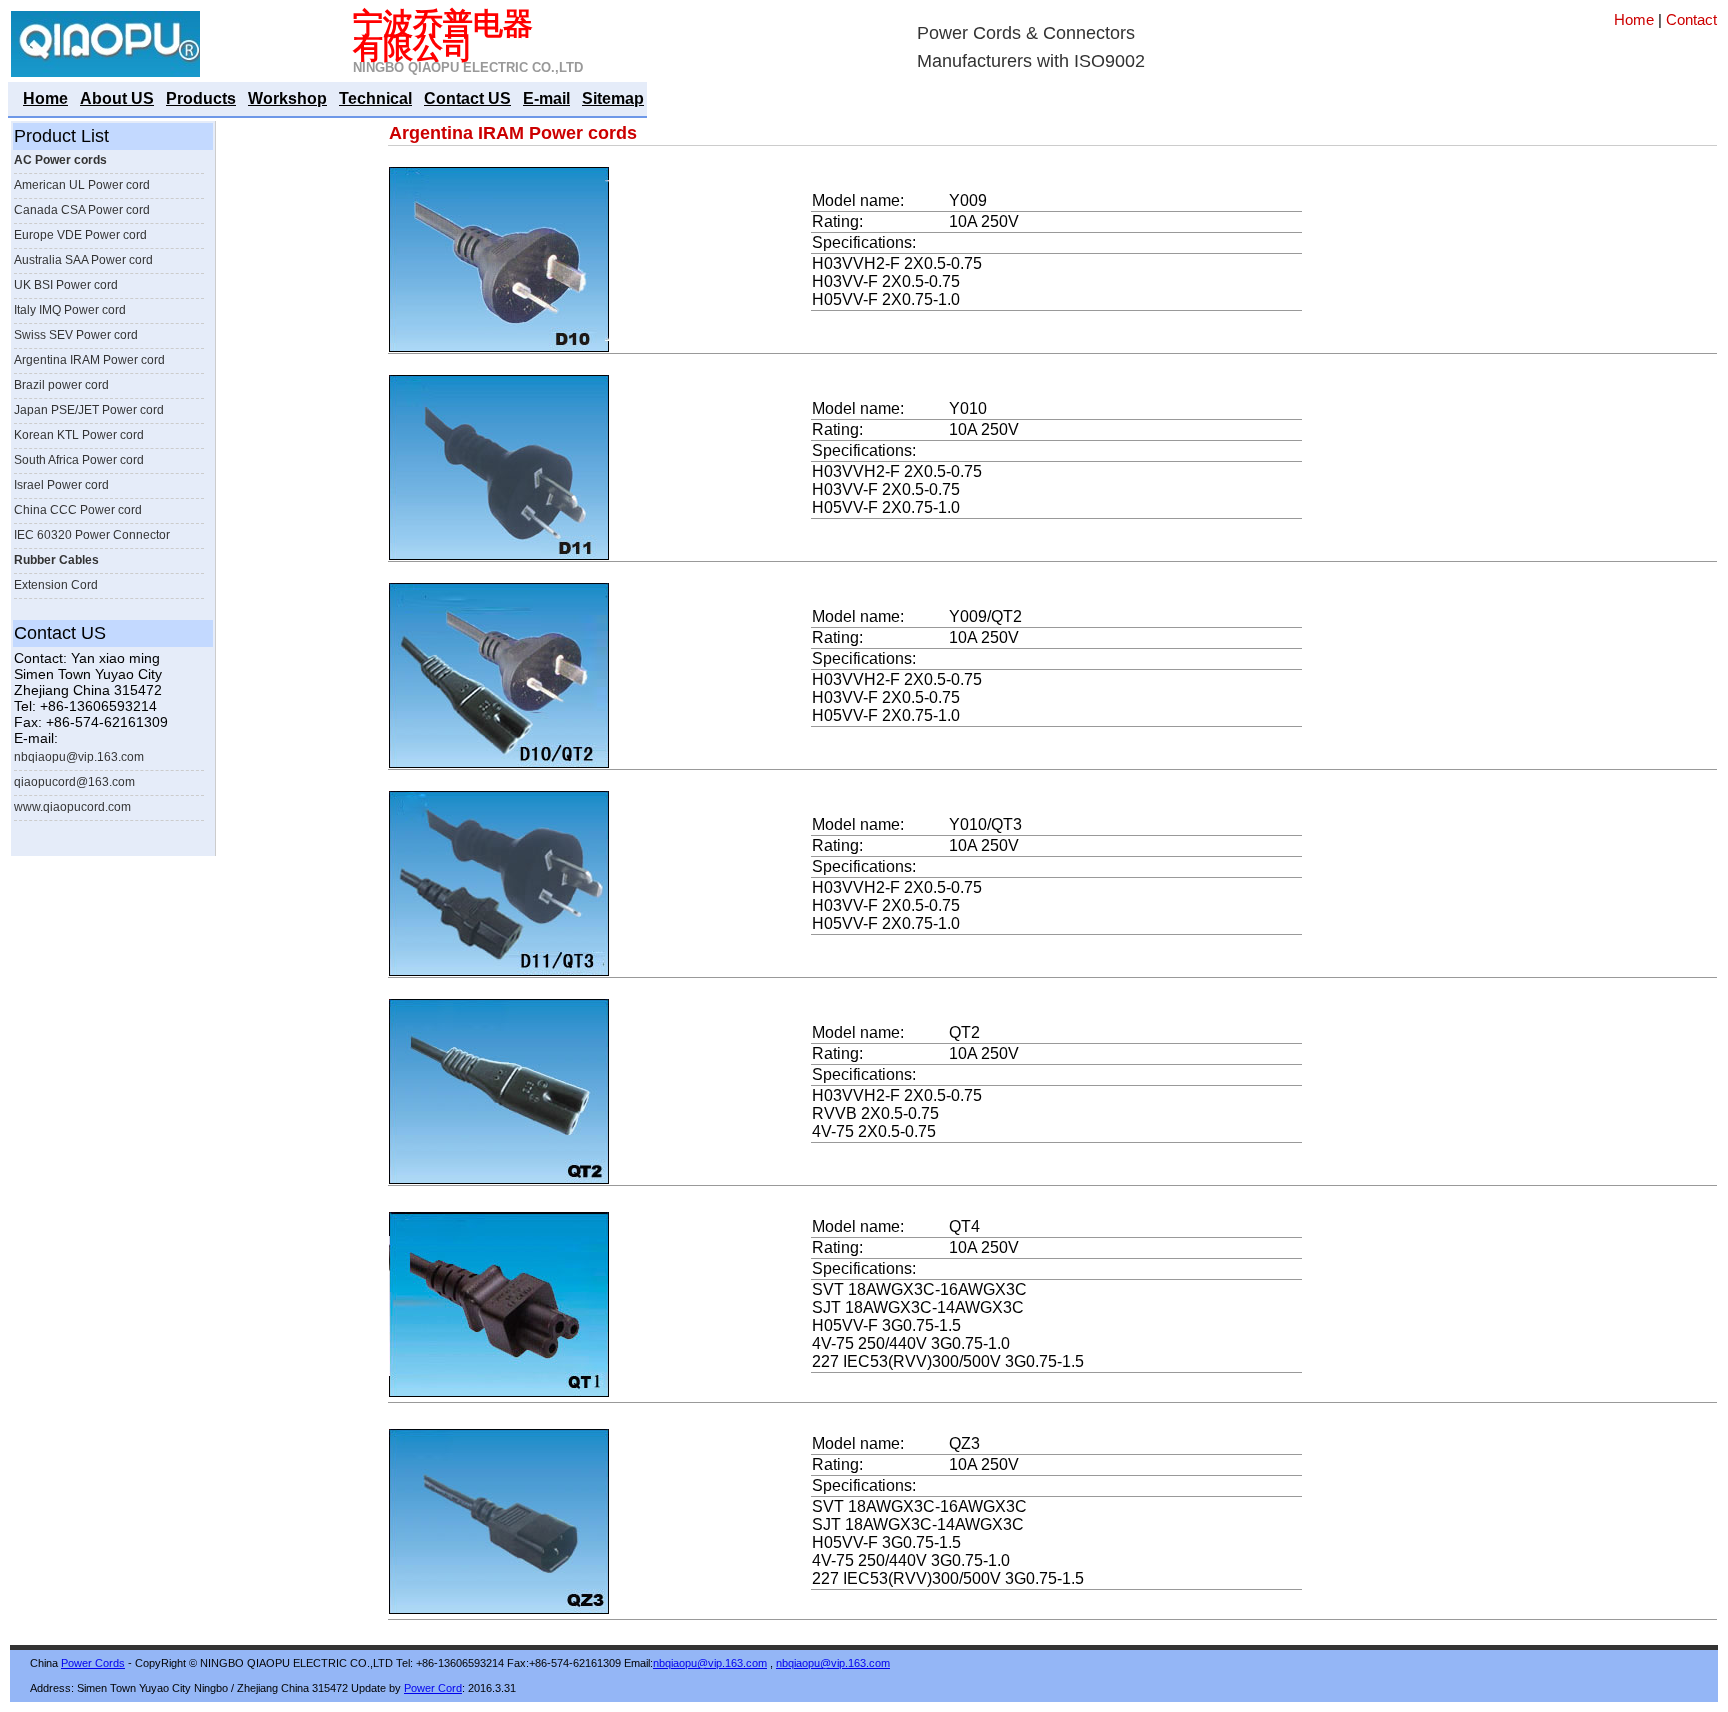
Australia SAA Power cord (83, 260)
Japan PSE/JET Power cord (89, 410)
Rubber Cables (56, 560)
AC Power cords (60, 160)
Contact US (467, 98)
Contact (1691, 19)
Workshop (287, 98)
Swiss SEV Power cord (76, 335)
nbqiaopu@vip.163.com (79, 757)
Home (1634, 19)
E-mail (546, 98)
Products (201, 98)
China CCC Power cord (78, 510)
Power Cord (433, 1688)
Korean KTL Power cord (79, 435)
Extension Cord (56, 585)
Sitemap (613, 98)
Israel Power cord (61, 485)
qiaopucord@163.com (74, 782)
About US (117, 98)
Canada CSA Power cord (82, 210)
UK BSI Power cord (66, 285)
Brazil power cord (61, 385)
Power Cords (93, 1663)
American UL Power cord (82, 185)
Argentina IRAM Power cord (89, 360)
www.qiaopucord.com (72, 807)
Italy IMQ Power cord (70, 310)
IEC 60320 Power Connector (92, 535)
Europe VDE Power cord (80, 235)
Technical (375, 98)
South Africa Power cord (79, 460)
